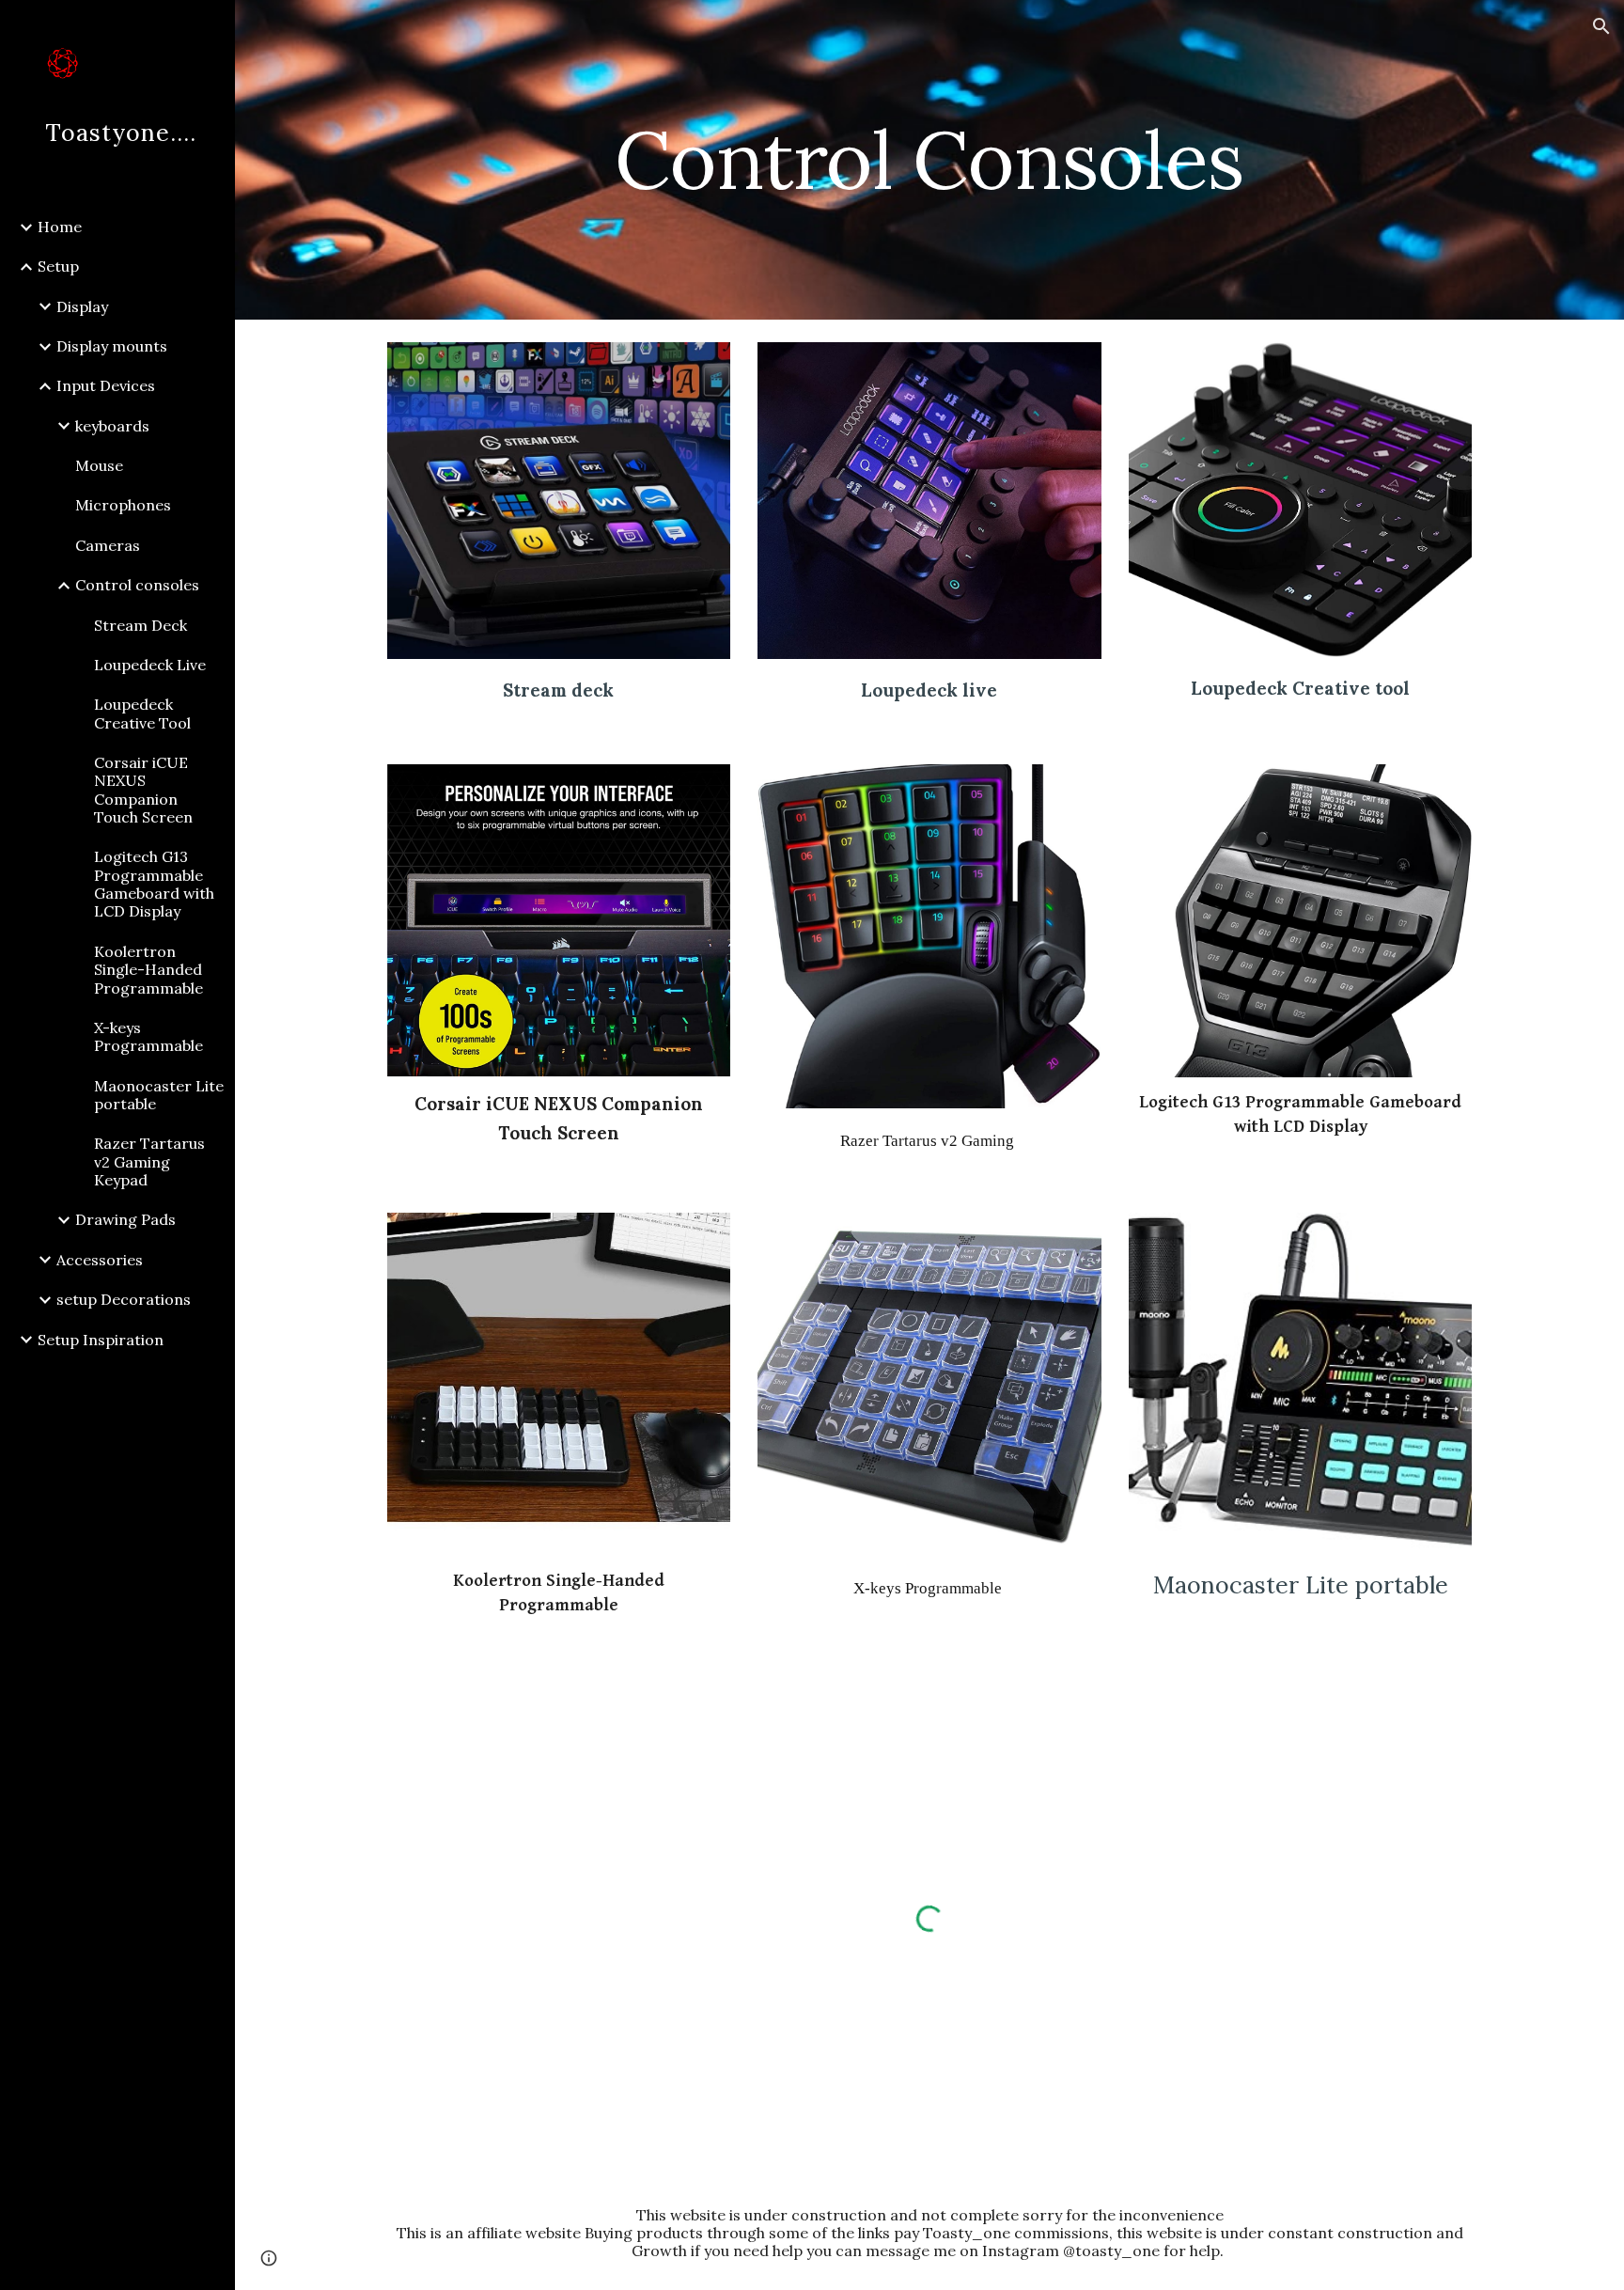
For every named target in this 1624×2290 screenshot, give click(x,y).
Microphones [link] (123, 505)
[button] (1601, 26)
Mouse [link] (99, 465)
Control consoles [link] (137, 585)
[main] (929, 159)
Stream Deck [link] (141, 625)
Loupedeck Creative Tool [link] (142, 713)
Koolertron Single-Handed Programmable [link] (148, 970)
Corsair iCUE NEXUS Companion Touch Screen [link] (143, 790)
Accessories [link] (100, 1260)
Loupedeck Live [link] (150, 665)
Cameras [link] (108, 545)
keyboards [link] (112, 426)
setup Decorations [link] (124, 1299)
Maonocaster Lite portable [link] (159, 1095)
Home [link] (60, 227)
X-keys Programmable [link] (148, 1036)
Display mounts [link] (112, 346)
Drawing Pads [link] (125, 1219)
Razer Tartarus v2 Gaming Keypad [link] (149, 1161)
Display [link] (82, 306)
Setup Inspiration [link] (101, 1340)
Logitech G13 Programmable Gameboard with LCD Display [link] (154, 884)
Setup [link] (58, 266)
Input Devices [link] (106, 385)
